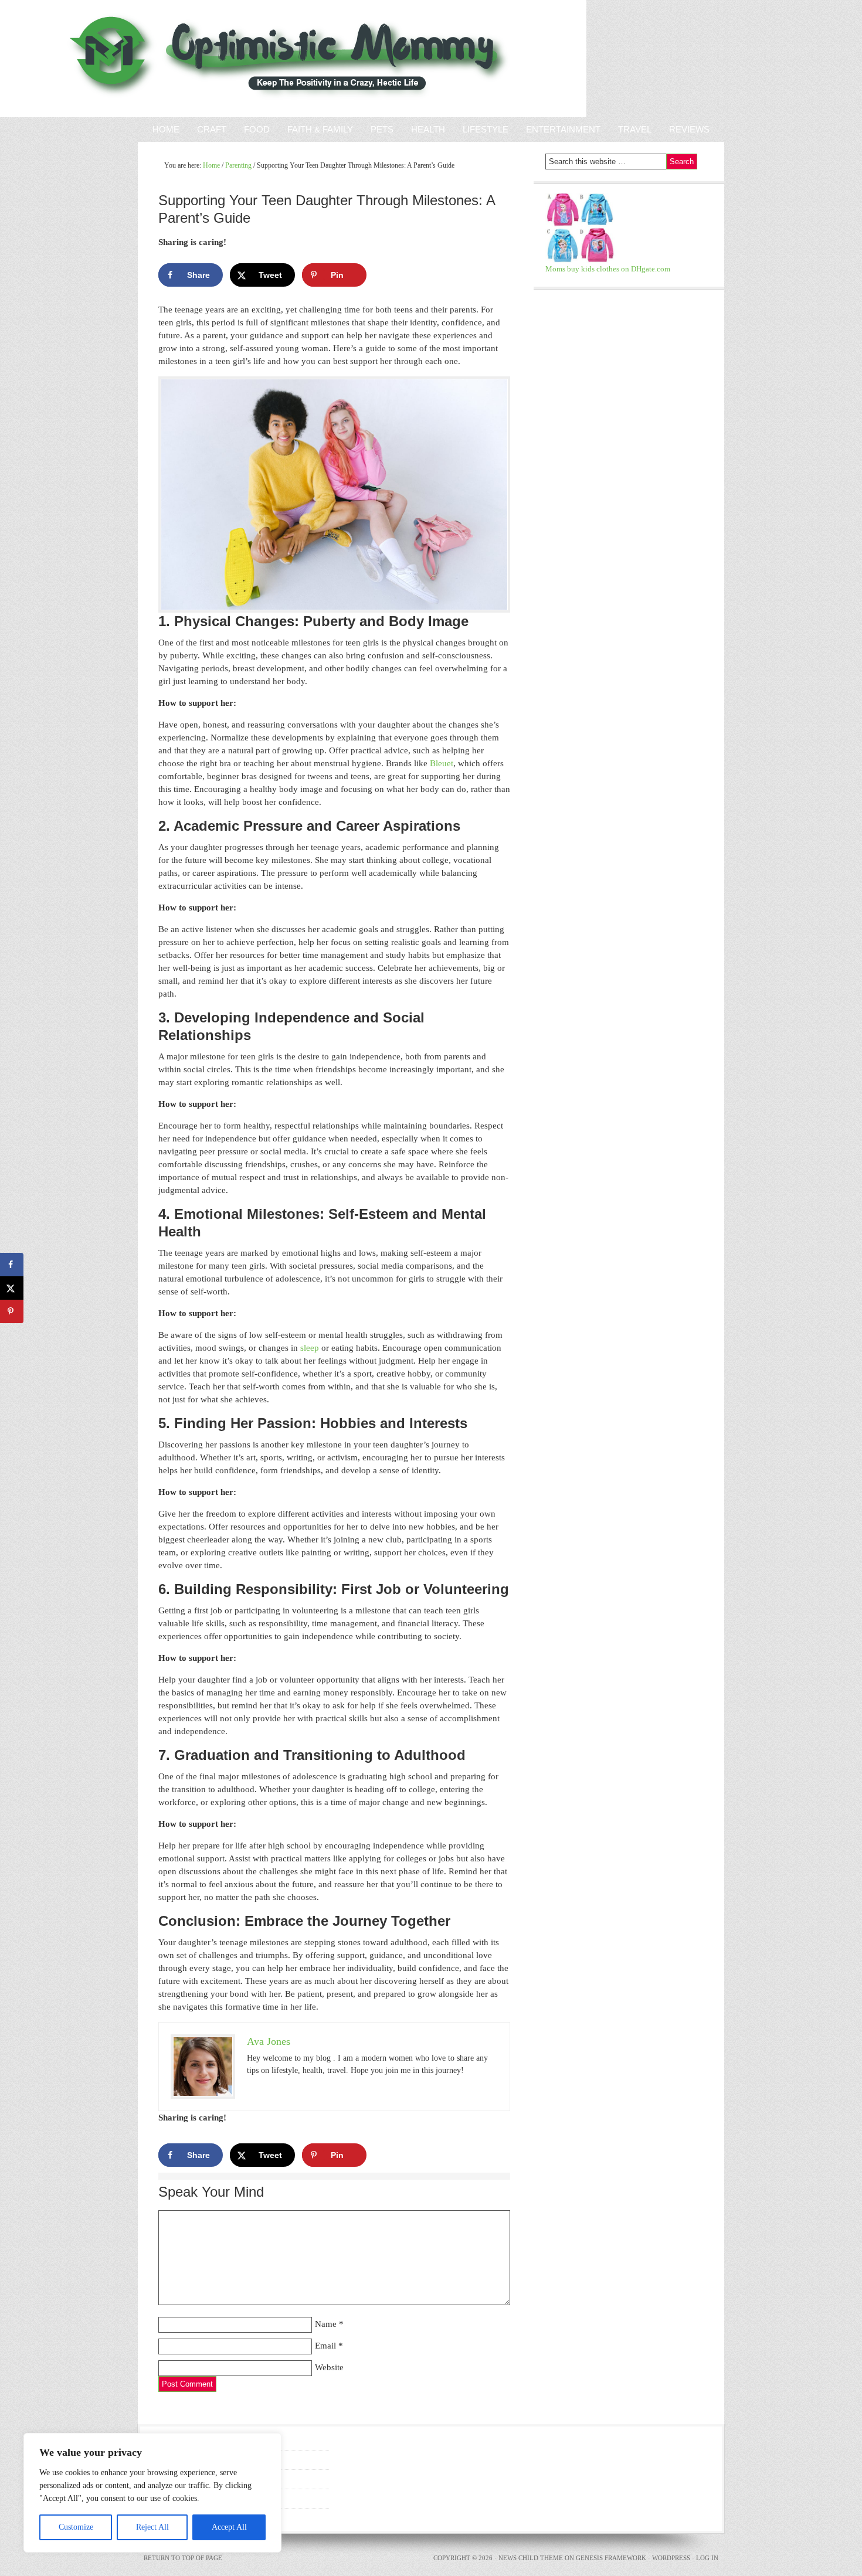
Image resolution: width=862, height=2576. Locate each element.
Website (329, 2367)
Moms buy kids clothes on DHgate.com (608, 269)
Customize (76, 2527)
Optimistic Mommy (136, 59)
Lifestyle (486, 129)
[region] (152, 2493)
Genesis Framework (611, 2558)
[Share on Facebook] (12, 1265)
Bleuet (442, 763)
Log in (707, 2558)
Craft (212, 129)
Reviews (685, 129)
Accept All (229, 2527)
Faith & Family (316, 129)
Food (257, 129)
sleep (310, 1348)
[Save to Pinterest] (12, 1311)
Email (325, 2346)
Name (326, 2324)
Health (428, 129)
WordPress (671, 2558)
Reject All (152, 2527)
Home (166, 129)
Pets (382, 129)
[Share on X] (12, 1288)
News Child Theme (531, 2558)
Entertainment (559, 129)
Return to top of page (183, 2558)
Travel (635, 129)
